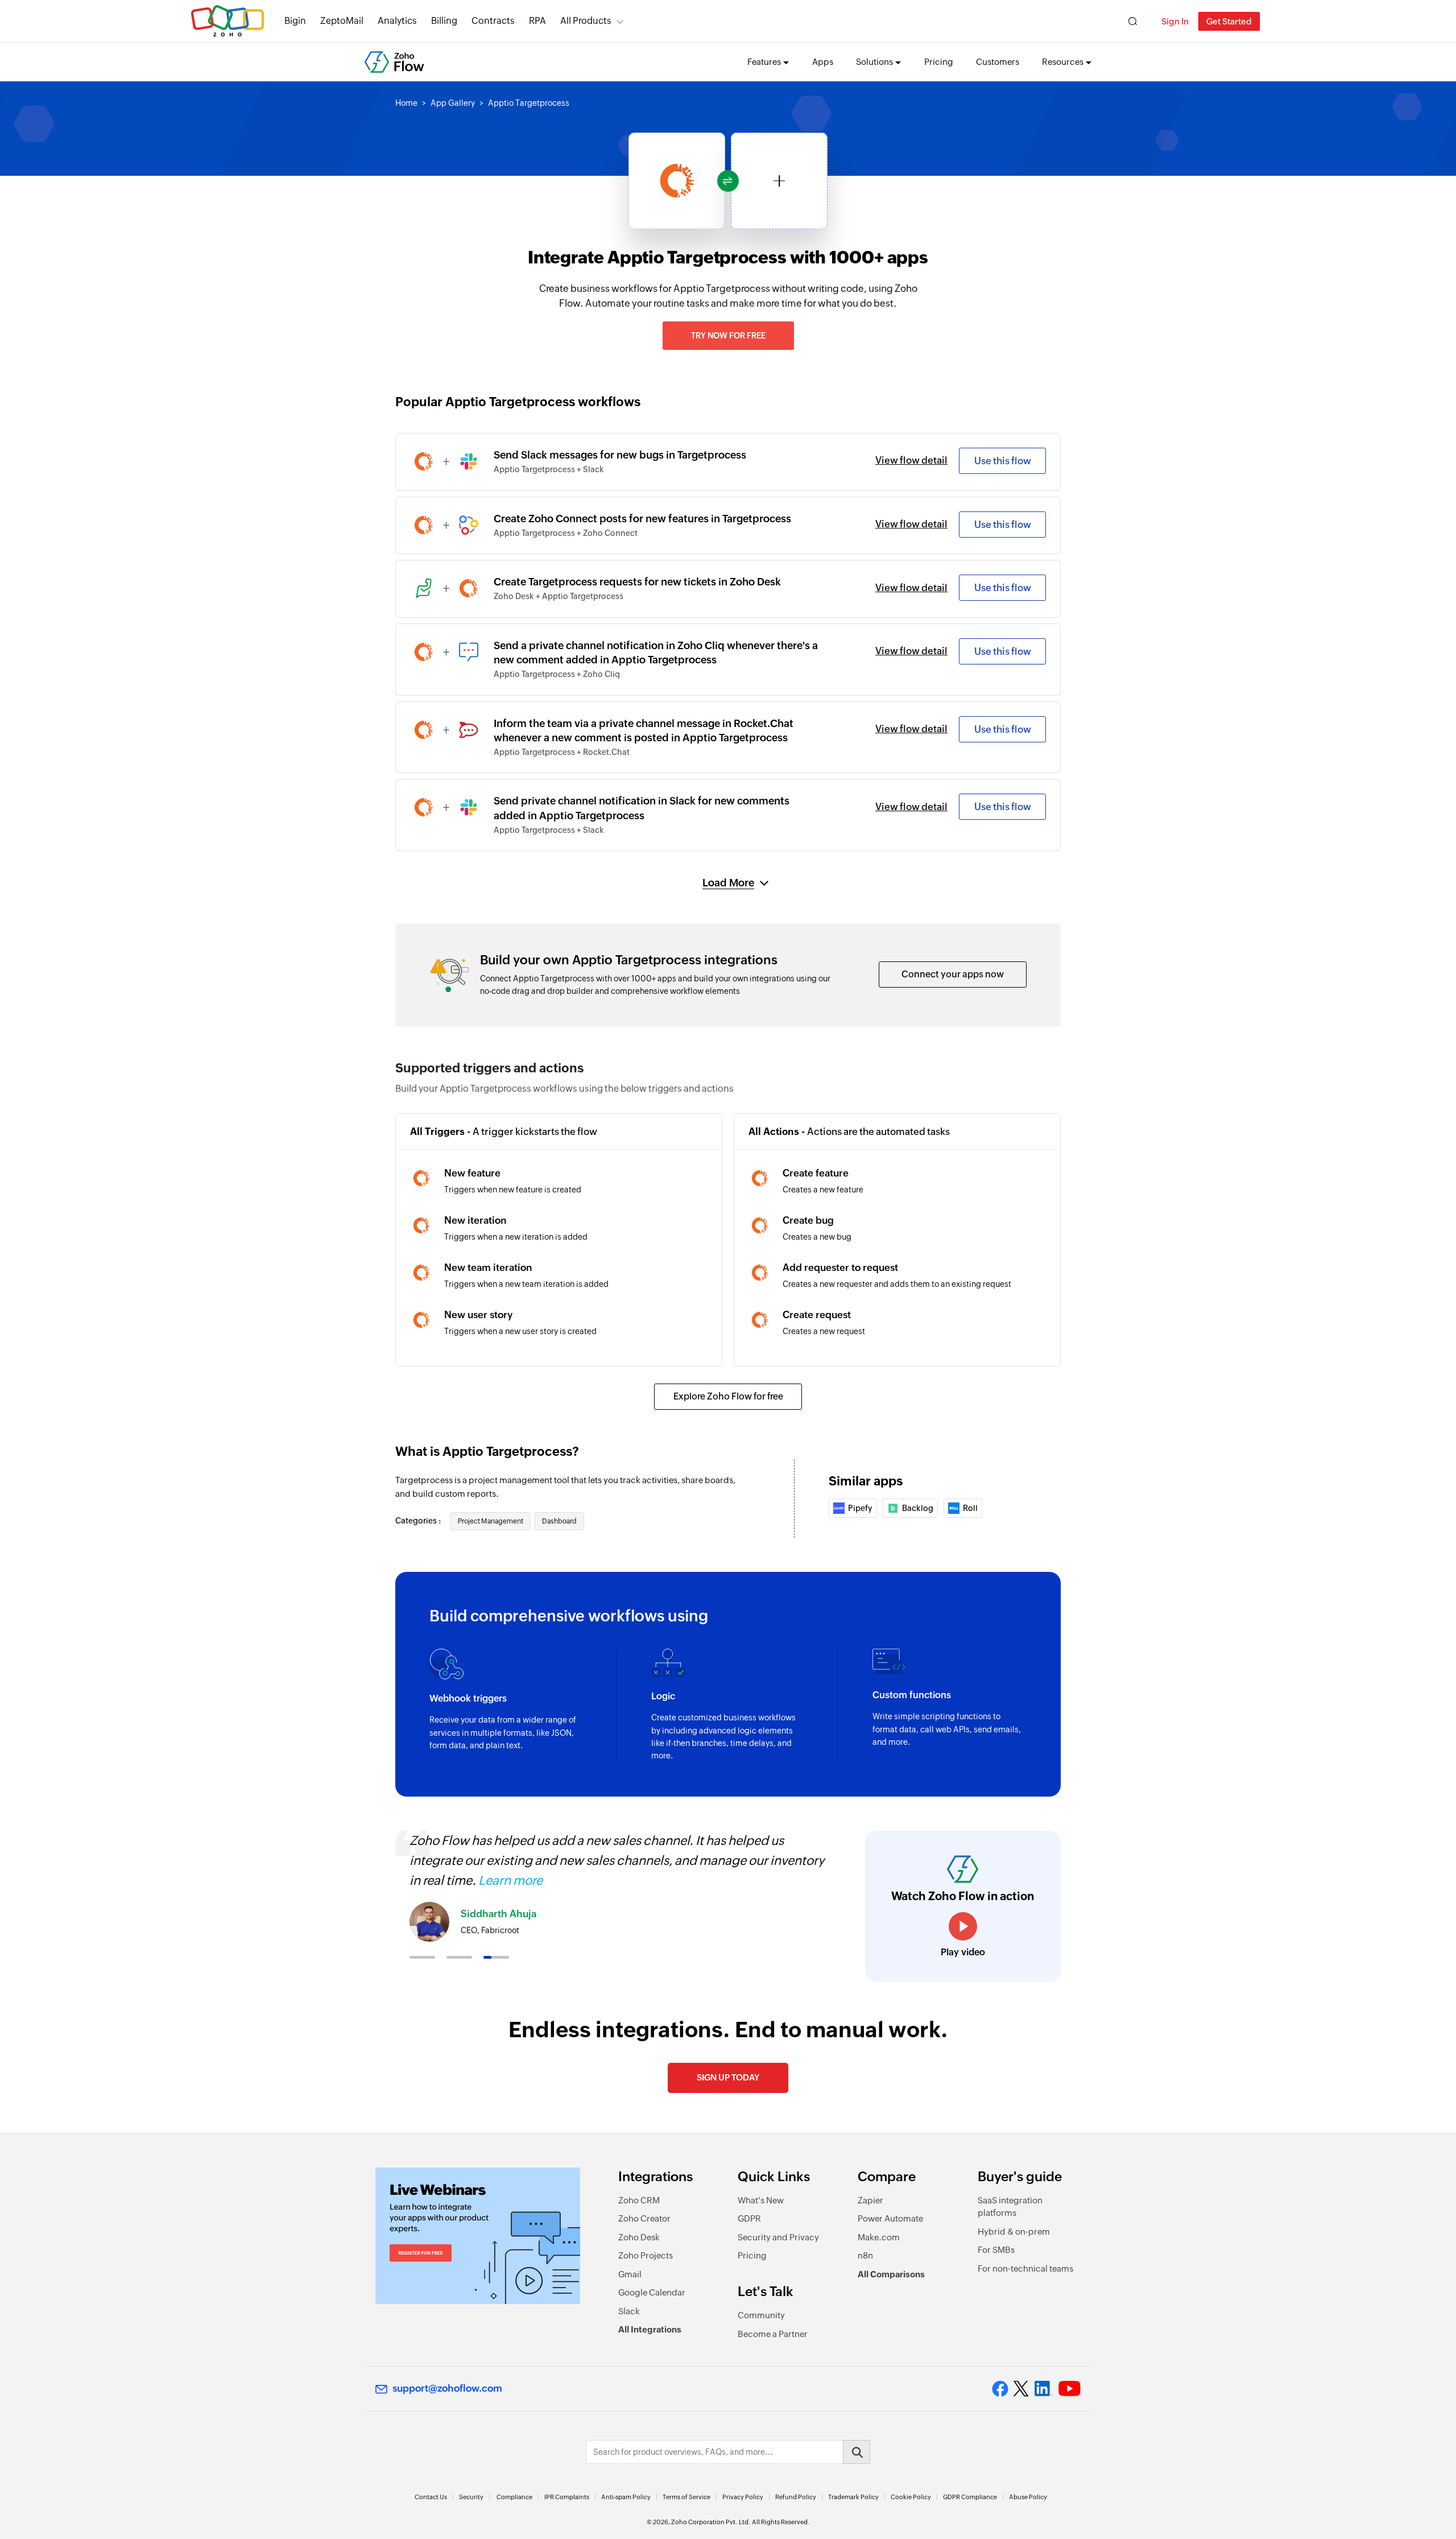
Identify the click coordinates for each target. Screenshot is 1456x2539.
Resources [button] (1063, 62)
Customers (998, 62)
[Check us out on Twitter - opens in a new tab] (1021, 2389)
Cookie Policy (911, 2497)
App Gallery (453, 103)
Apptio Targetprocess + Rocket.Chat (562, 752)
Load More (728, 883)
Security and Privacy (778, 2237)
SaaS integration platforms (1010, 2207)
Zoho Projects (646, 2255)
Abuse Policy (1028, 2497)
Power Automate (890, 2218)
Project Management (491, 1521)
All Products (586, 21)
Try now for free (728, 336)
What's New (761, 2200)
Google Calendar (652, 2292)
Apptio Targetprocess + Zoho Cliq (557, 674)
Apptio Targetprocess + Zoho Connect (566, 533)
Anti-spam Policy (626, 2497)
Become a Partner (773, 2334)
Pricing (939, 62)
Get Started (1229, 21)
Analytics (397, 21)
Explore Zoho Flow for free (728, 1396)
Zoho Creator (644, 2218)
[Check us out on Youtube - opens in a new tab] (1070, 2389)
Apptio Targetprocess (529, 103)
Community (761, 2315)
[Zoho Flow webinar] (478, 2236)
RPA (537, 21)
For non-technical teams (1025, 2268)
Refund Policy (796, 2497)
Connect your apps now (953, 974)
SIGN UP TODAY (728, 2077)
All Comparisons (891, 2274)
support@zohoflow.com (447, 2388)
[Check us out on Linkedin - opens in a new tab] (1043, 2389)
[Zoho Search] (1133, 21)
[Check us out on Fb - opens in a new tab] (1000, 2389)
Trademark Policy (853, 2497)
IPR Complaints (567, 2497)
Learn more (510, 1880)
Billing (444, 21)
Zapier (870, 2200)
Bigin (295, 21)
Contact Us (431, 2497)
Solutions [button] (874, 62)
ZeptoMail (342, 21)
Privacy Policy (743, 2497)
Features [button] (764, 62)
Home (406, 103)
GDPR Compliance (970, 2497)
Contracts (493, 21)
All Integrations (650, 2329)
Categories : (419, 1521)
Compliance (514, 2497)
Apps (823, 62)
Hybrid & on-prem (1014, 2232)
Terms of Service (686, 2497)
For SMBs (996, 2250)
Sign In (1175, 21)
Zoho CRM (639, 2200)
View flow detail (911, 460)
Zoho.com (227, 21)
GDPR (749, 2218)
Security (471, 2497)
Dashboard (559, 1521)
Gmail (630, 2274)
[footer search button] (857, 2452)
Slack (629, 2311)
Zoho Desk (639, 2237)
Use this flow (1003, 461)
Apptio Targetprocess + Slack (549, 469)
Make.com (879, 2237)
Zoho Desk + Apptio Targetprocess (559, 596)
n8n (865, 2255)
